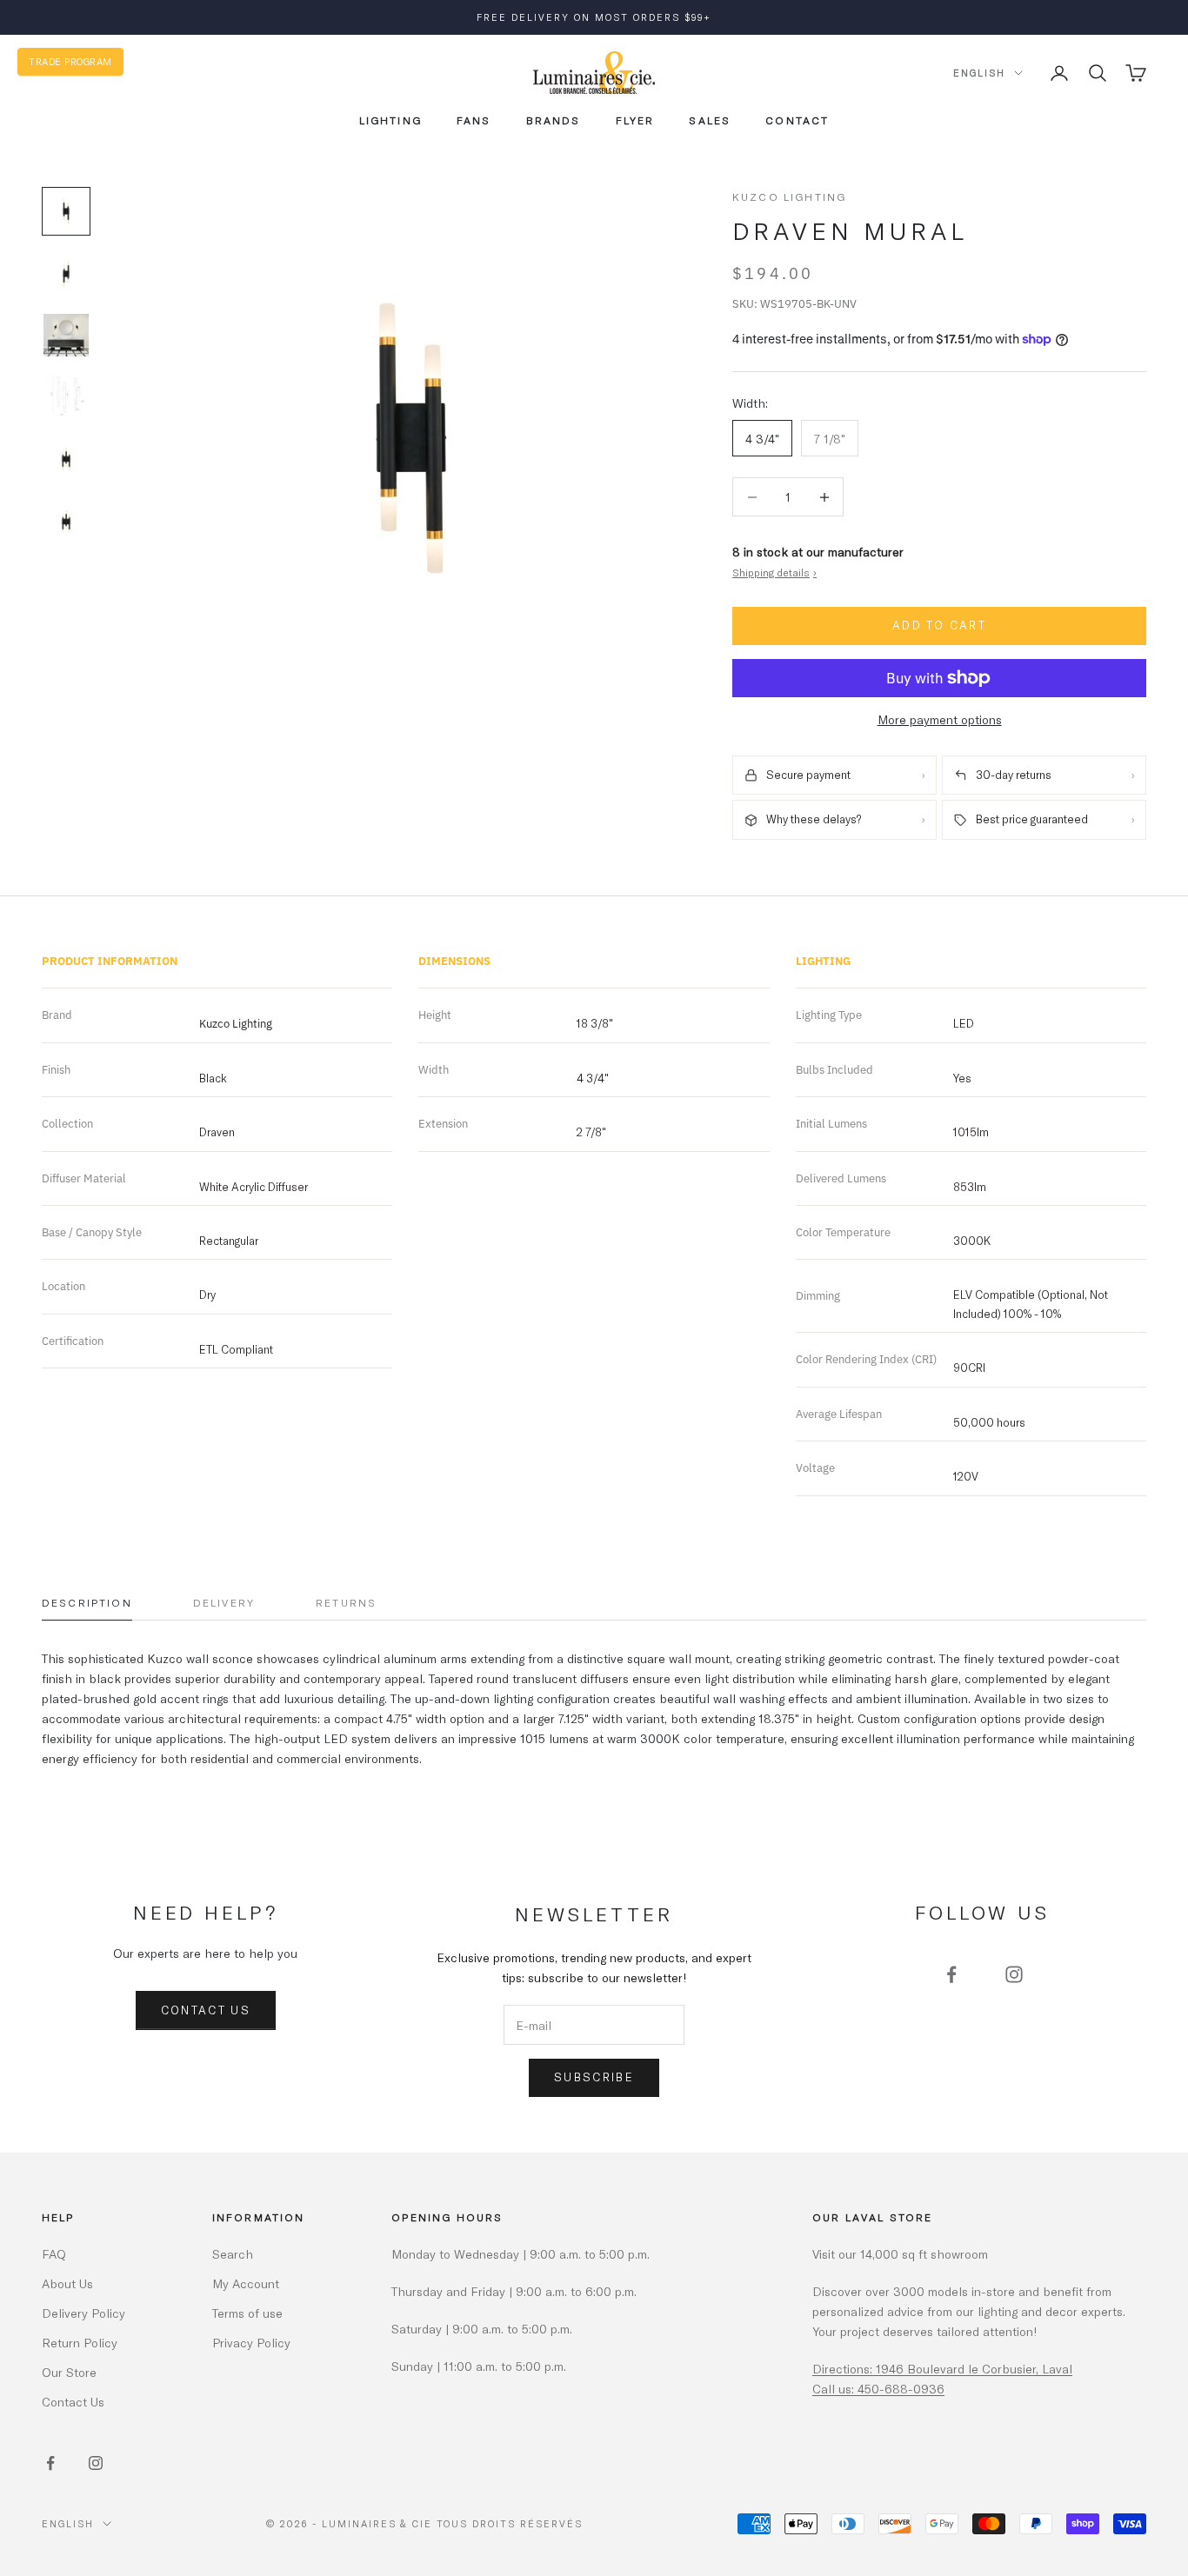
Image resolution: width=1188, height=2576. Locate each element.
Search (233, 2254)
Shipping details (774, 572)
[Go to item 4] (66, 396)
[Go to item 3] (66, 335)
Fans (474, 120)
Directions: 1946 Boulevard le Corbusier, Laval (942, 2369)
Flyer (635, 120)
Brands (554, 120)
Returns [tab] (346, 1602)
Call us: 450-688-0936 (878, 2389)
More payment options (940, 719)
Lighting (390, 120)
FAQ (54, 2254)
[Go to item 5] (66, 459)
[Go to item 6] (66, 522)
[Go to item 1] (66, 211)
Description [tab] (87, 1602)
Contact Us (206, 2010)
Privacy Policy (251, 2343)
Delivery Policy (83, 2313)
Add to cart (939, 625)
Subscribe (594, 2077)
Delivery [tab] (224, 1602)
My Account (246, 2283)
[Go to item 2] (66, 274)
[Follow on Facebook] (951, 1974)
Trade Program (70, 61)
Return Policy (80, 2343)
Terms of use (247, 2313)
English (979, 73)
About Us (67, 2283)
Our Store (69, 2372)
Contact (797, 120)
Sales (710, 120)
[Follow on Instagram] (1014, 1974)
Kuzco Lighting (789, 196)
